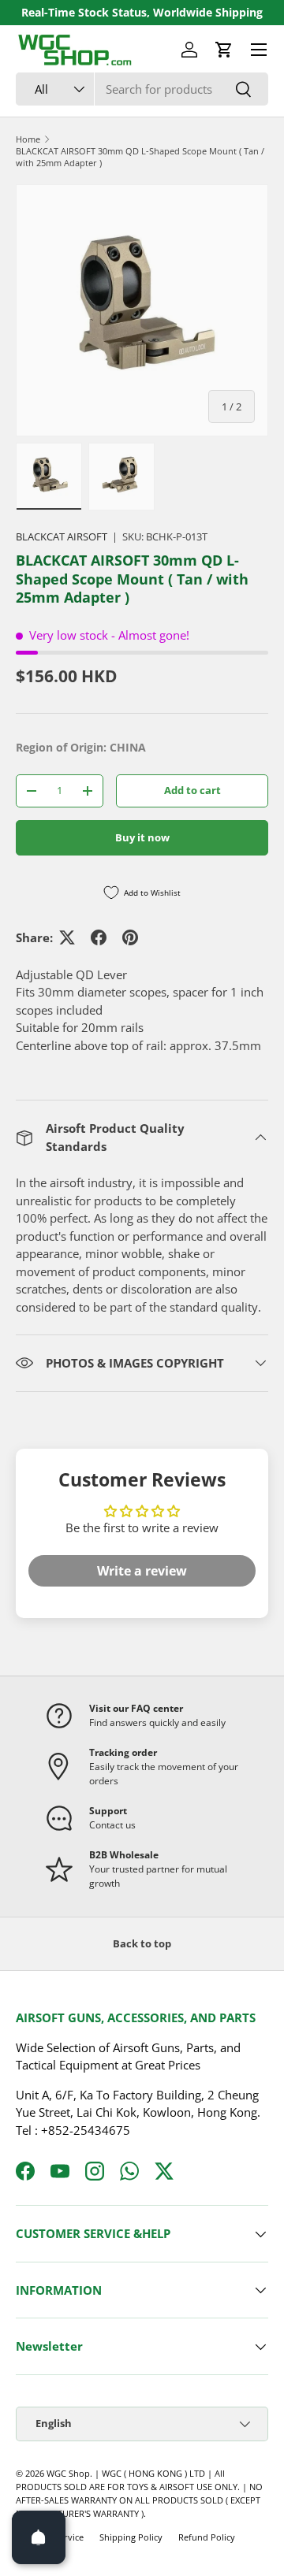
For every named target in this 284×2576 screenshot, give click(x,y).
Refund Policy (207, 2537)
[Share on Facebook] (99, 937)
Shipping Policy (131, 2537)
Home (28, 139)
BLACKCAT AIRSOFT (62, 536)
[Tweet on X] (67, 937)
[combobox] (142, 89)
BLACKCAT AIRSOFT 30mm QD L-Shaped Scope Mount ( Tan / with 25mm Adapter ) (140, 157)
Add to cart (192, 790)
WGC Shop (68, 2473)
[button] (224, 50)
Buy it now (142, 837)
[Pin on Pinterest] (130, 937)
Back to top (142, 1943)
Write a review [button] (142, 1571)
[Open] (39, 2537)
